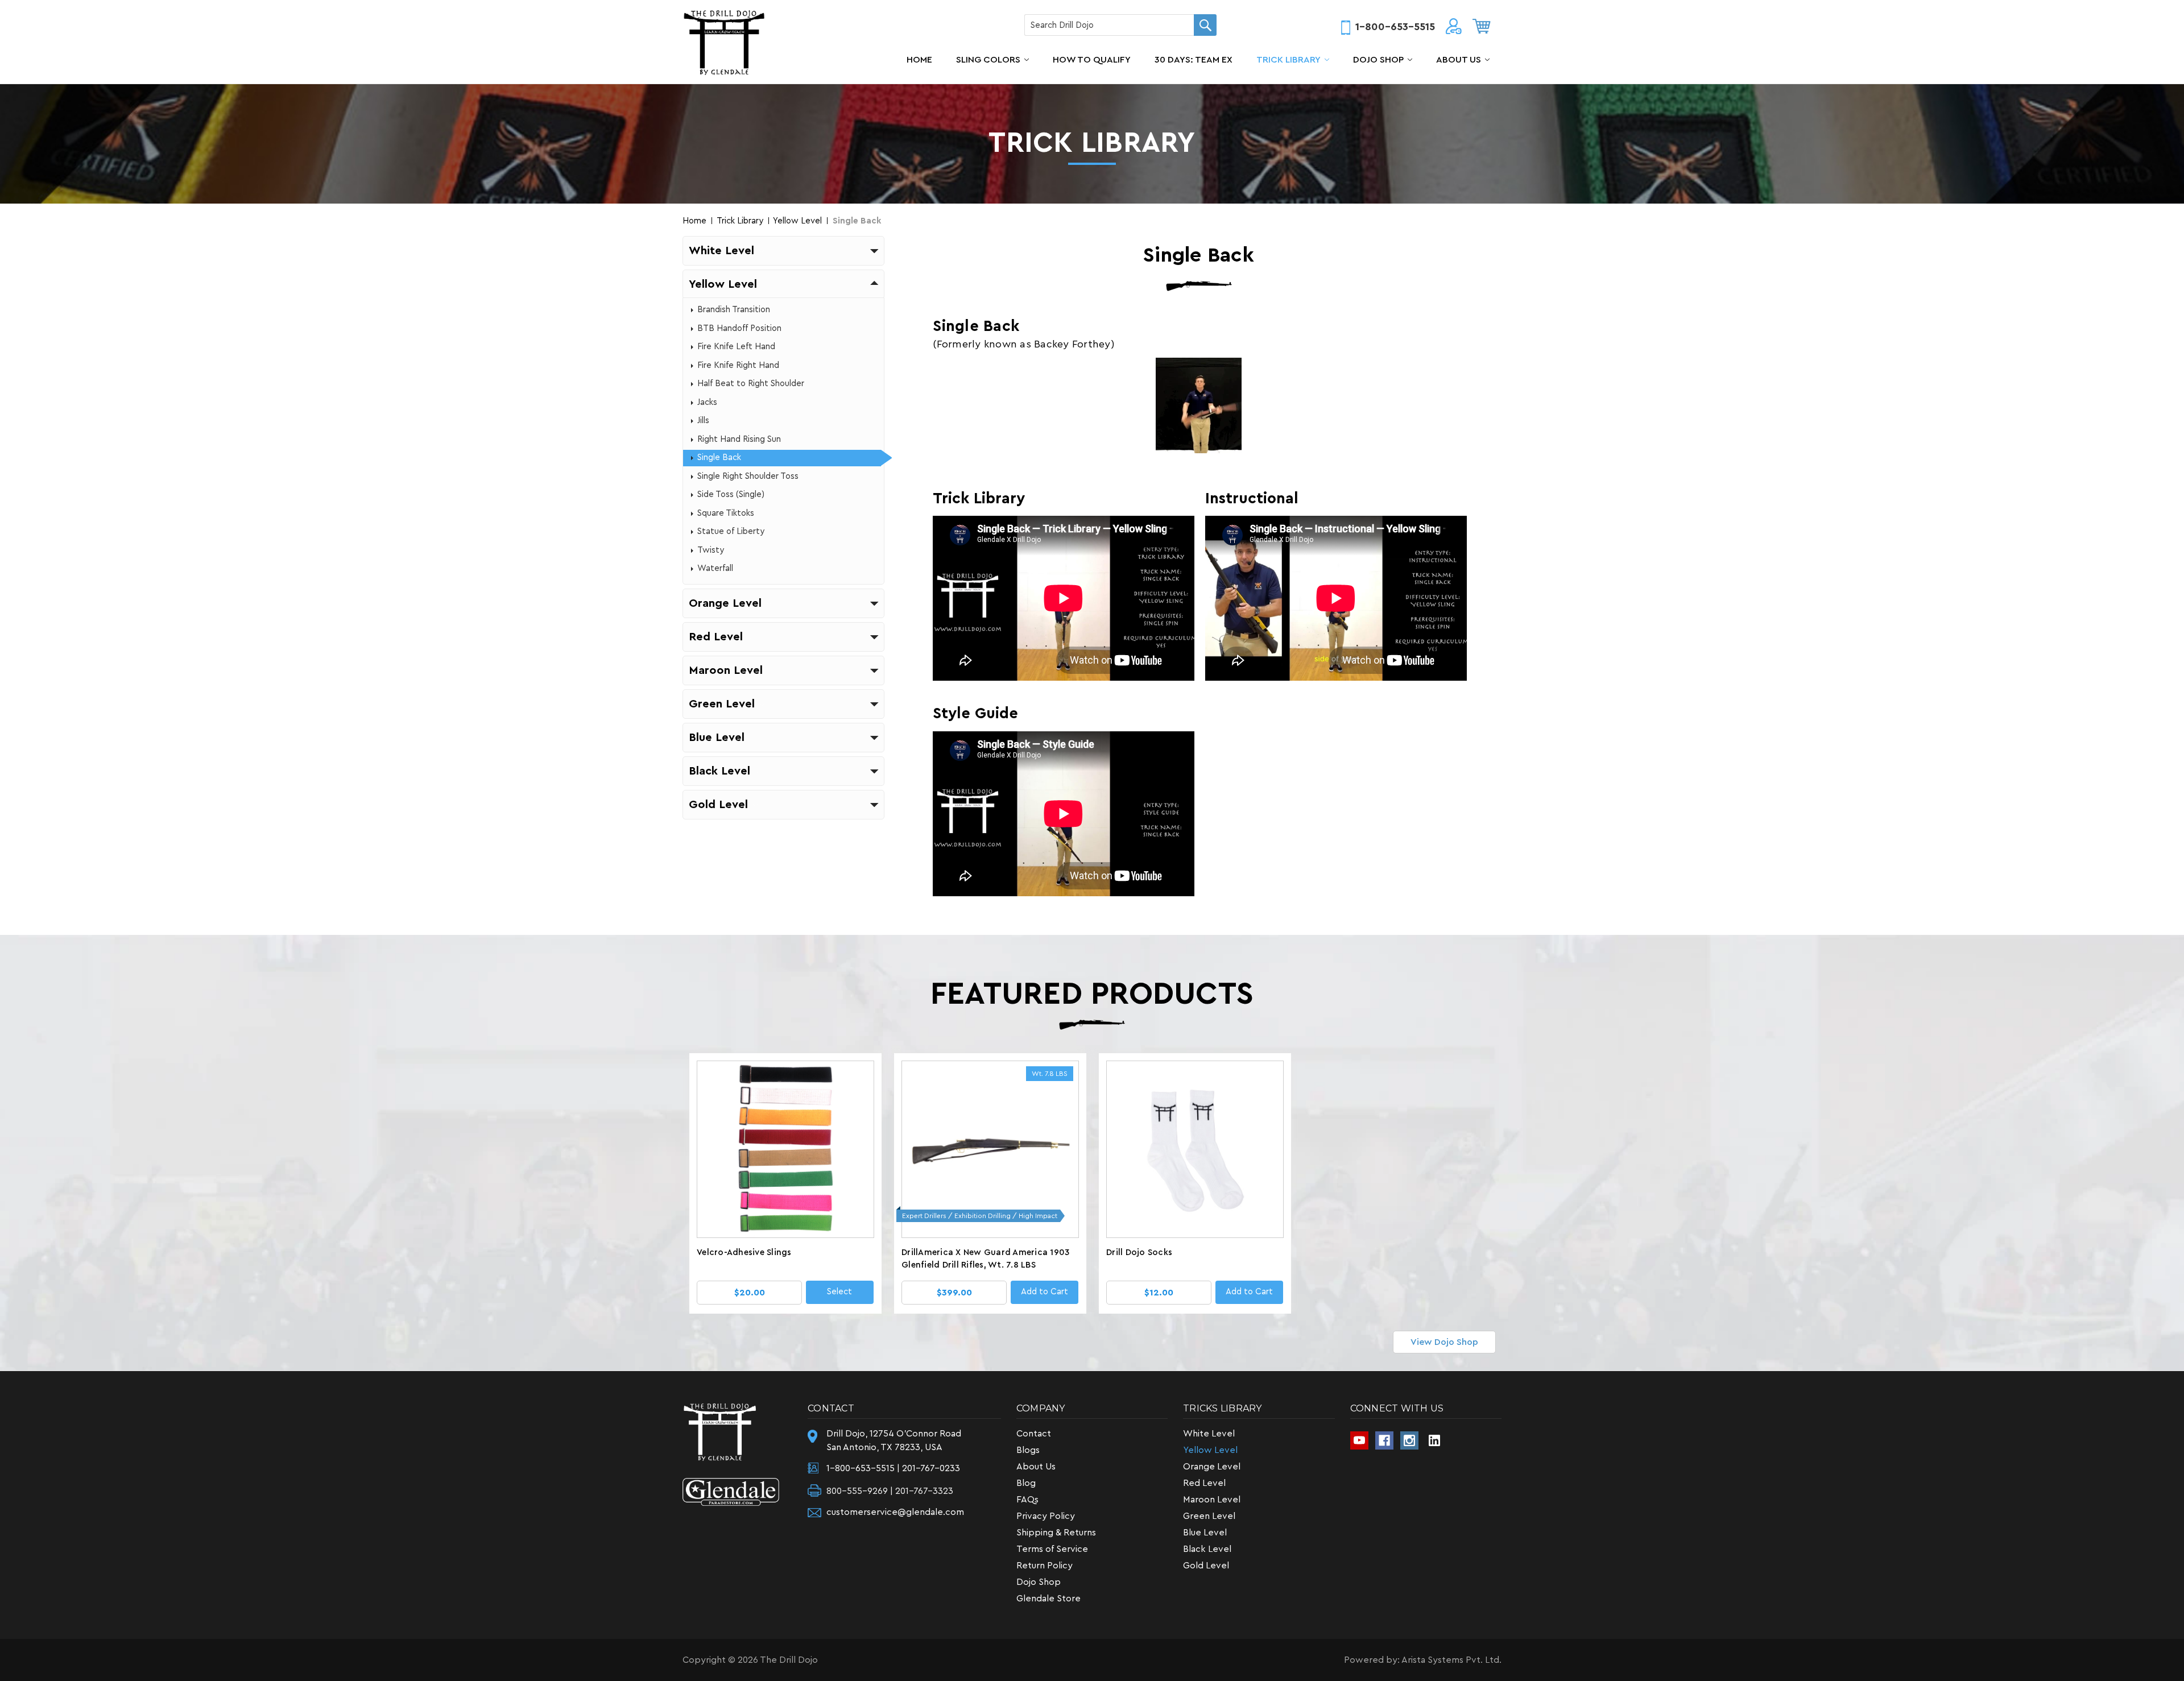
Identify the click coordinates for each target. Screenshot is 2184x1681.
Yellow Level (1210, 1450)
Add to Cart (1045, 1292)
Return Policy (1045, 1566)
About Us (1459, 60)
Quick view (786, 1153)
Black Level (1207, 1549)
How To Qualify (1092, 60)
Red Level (1204, 1483)
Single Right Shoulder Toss (748, 476)
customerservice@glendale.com (895, 1512)
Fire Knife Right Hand (738, 365)
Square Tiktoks (726, 513)
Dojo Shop (1378, 60)
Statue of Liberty (731, 531)
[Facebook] (1384, 1440)
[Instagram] (1409, 1440)
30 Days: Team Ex (1194, 60)
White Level (1209, 1434)
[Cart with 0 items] (1482, 26)
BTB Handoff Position (739, 328)
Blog (1026, 1483)
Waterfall (715, 568)
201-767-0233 (931, 1468)
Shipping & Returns (1056, 1533)
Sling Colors (988, 60)
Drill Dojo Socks (1139, 1253)
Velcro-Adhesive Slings (744, 1253)
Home (919, 60)
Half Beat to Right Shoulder (751, 384)
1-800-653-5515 (1395, 27)
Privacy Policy (1046, 1516)
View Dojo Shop (1444, 1342)
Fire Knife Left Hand (736, 347)
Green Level (1209, 1516)
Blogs (1028, 1450)
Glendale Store (1048, 1599)
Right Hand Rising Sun (739, 439)
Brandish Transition (734, 310)
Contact (1034, 1434)
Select (839, 1292)
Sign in (1454, 28)
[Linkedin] (1434, 1440)
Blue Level (1205, 1533)
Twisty (711, 550)
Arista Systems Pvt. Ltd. (1451, 1660)
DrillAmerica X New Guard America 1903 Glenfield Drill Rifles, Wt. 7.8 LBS (985, 1259)
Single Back (719, 457)
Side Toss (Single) (731, 494)
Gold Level (1206, 1566)
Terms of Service (1052, 1549)
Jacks (707, 402)
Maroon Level (1212, 1500)
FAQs (1027, 1500)
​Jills (703, 421)
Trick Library (1289, 60)
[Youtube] (1359, 1440)
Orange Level (1212, 1467)
